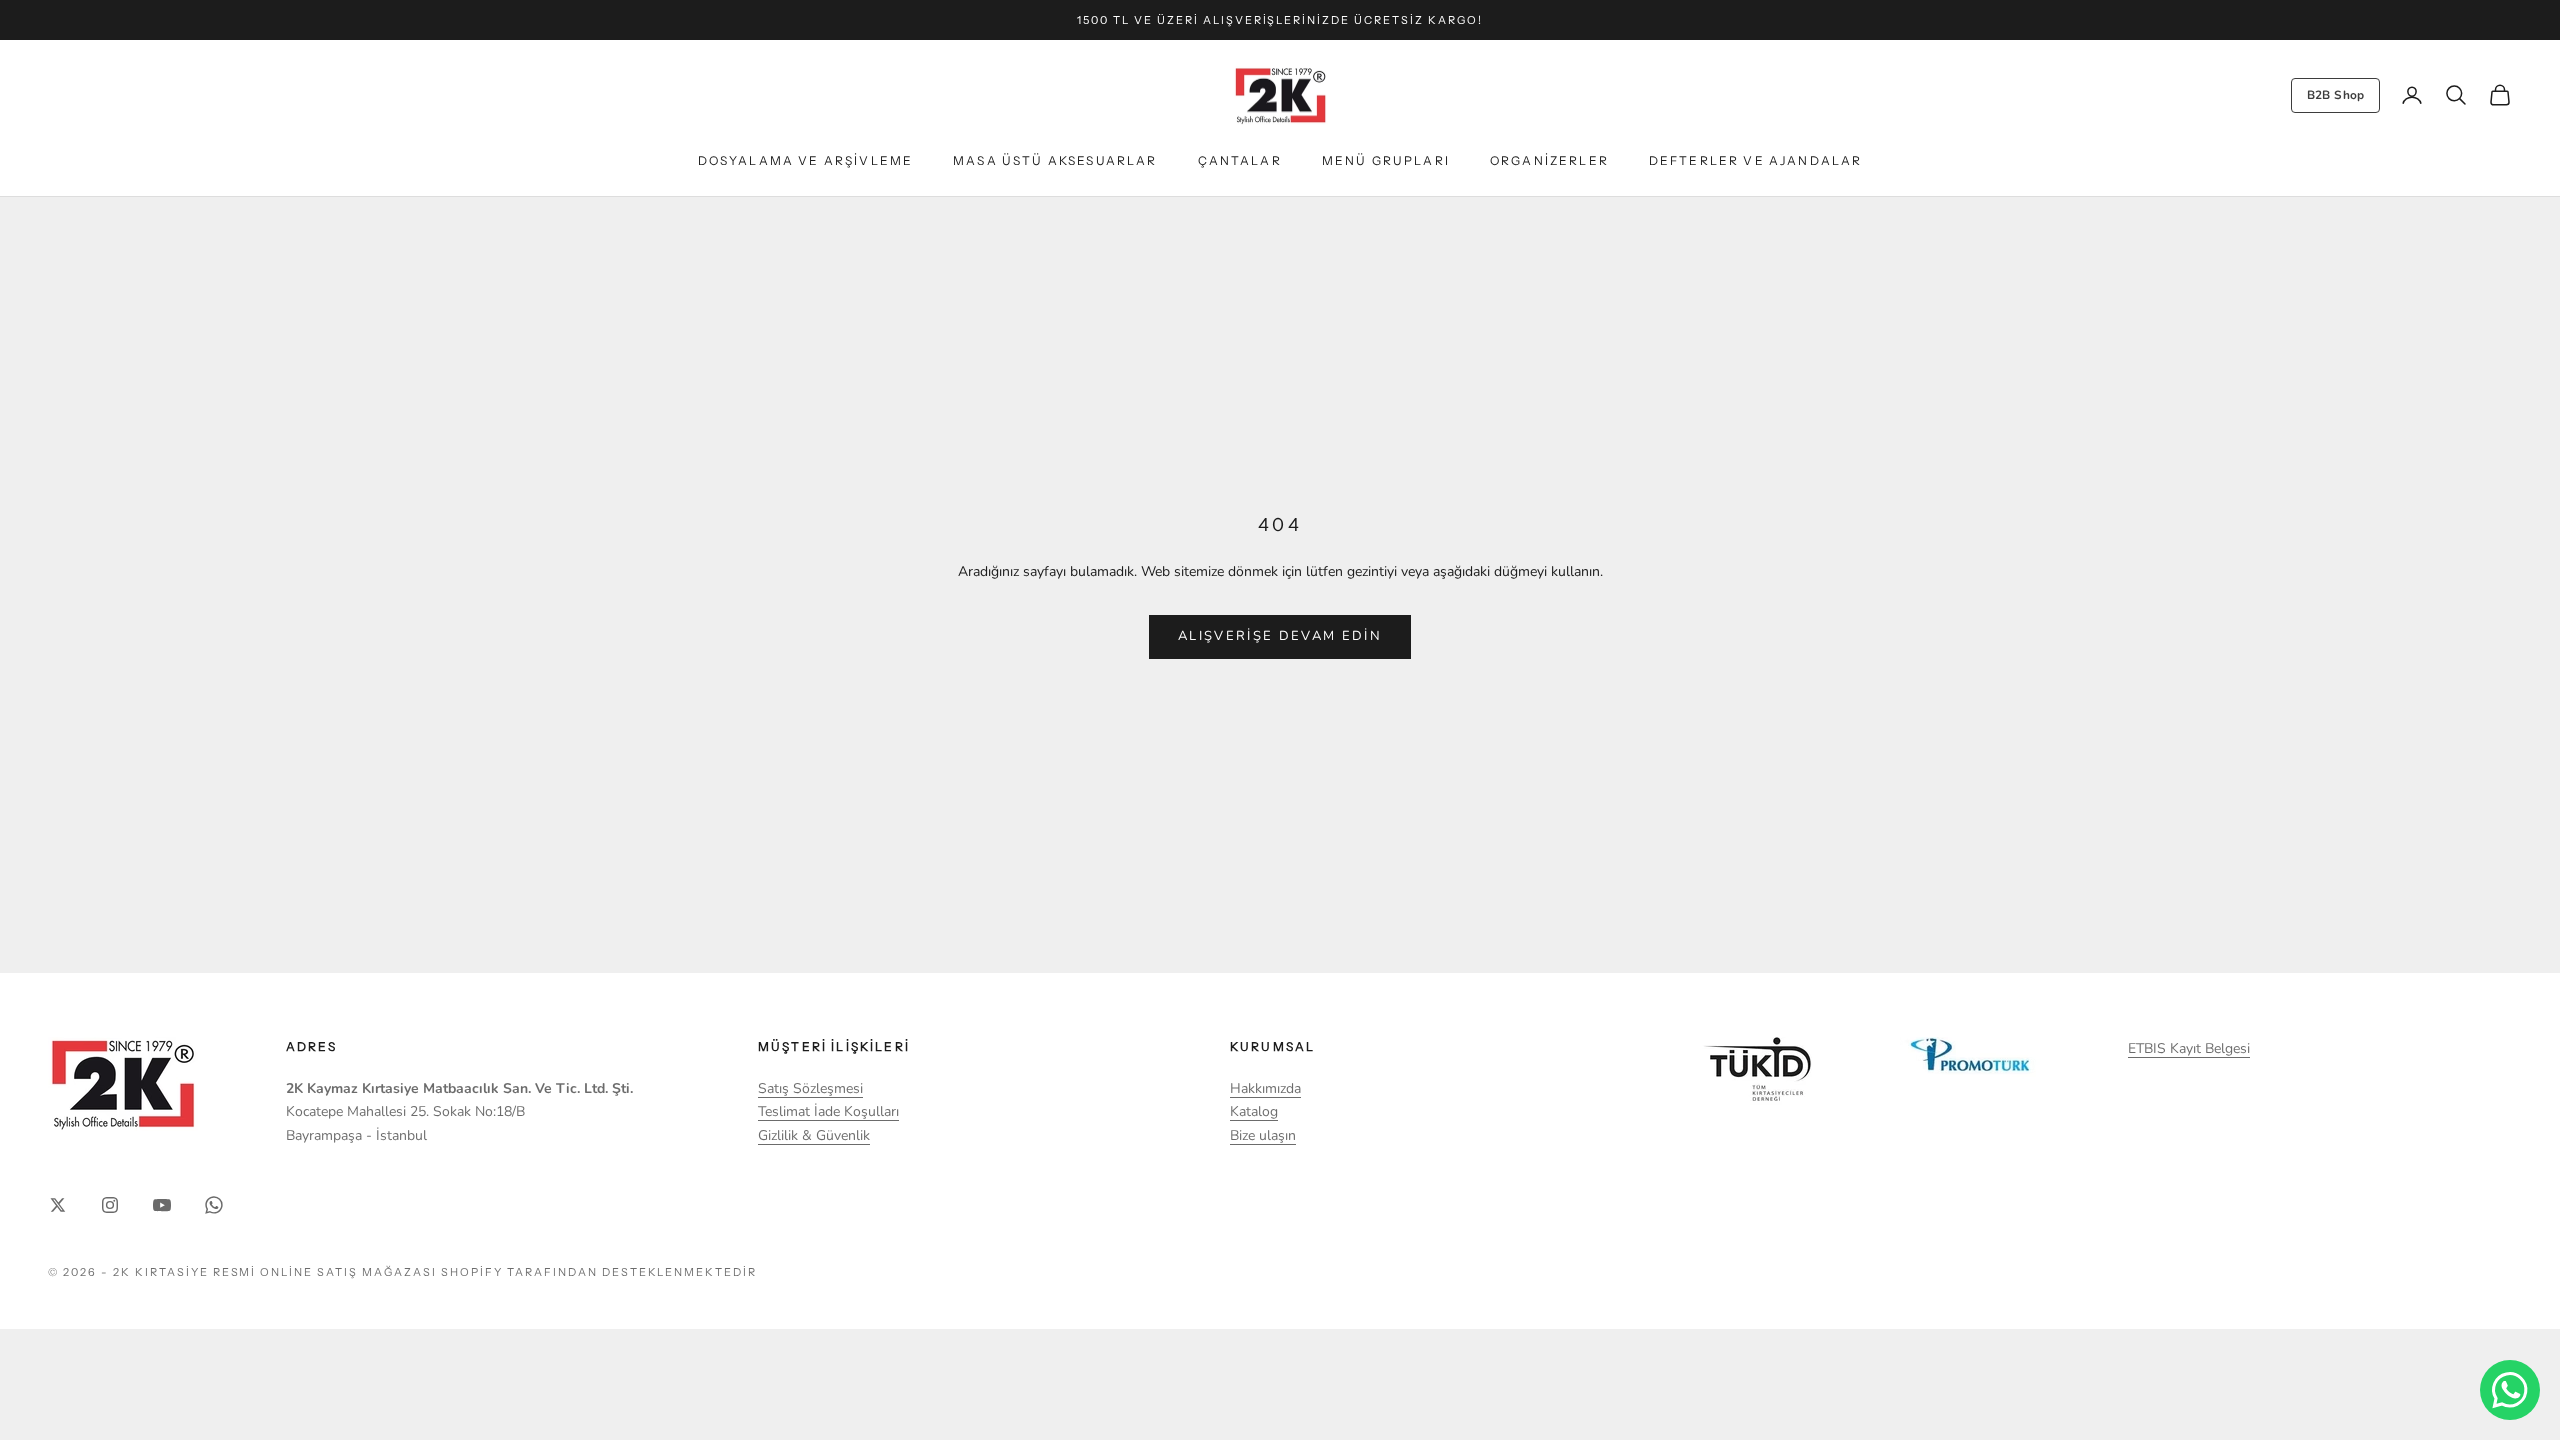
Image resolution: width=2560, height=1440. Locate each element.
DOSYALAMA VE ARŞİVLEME (806, 160)
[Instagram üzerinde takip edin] (110, 1205)
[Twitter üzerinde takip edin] (58, 1205)
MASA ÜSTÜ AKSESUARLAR (1055, 160)
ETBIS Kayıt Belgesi (2189, 1048)
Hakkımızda (1265, 1088)
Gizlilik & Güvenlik (814, 1135)
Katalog (1254, 1111)
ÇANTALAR (1240, 160)
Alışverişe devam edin (1280, 636)
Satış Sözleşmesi (810, 1088)
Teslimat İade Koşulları (828, 1111)
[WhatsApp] (2510, 1390)
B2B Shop (2336, 95)
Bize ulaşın (1263, 1135)
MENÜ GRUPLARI (1386, 160)
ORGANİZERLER (1549, 160)
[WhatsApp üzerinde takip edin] (214, 1205)
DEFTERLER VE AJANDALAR (1756, 160)
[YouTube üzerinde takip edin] (162, 1205)
